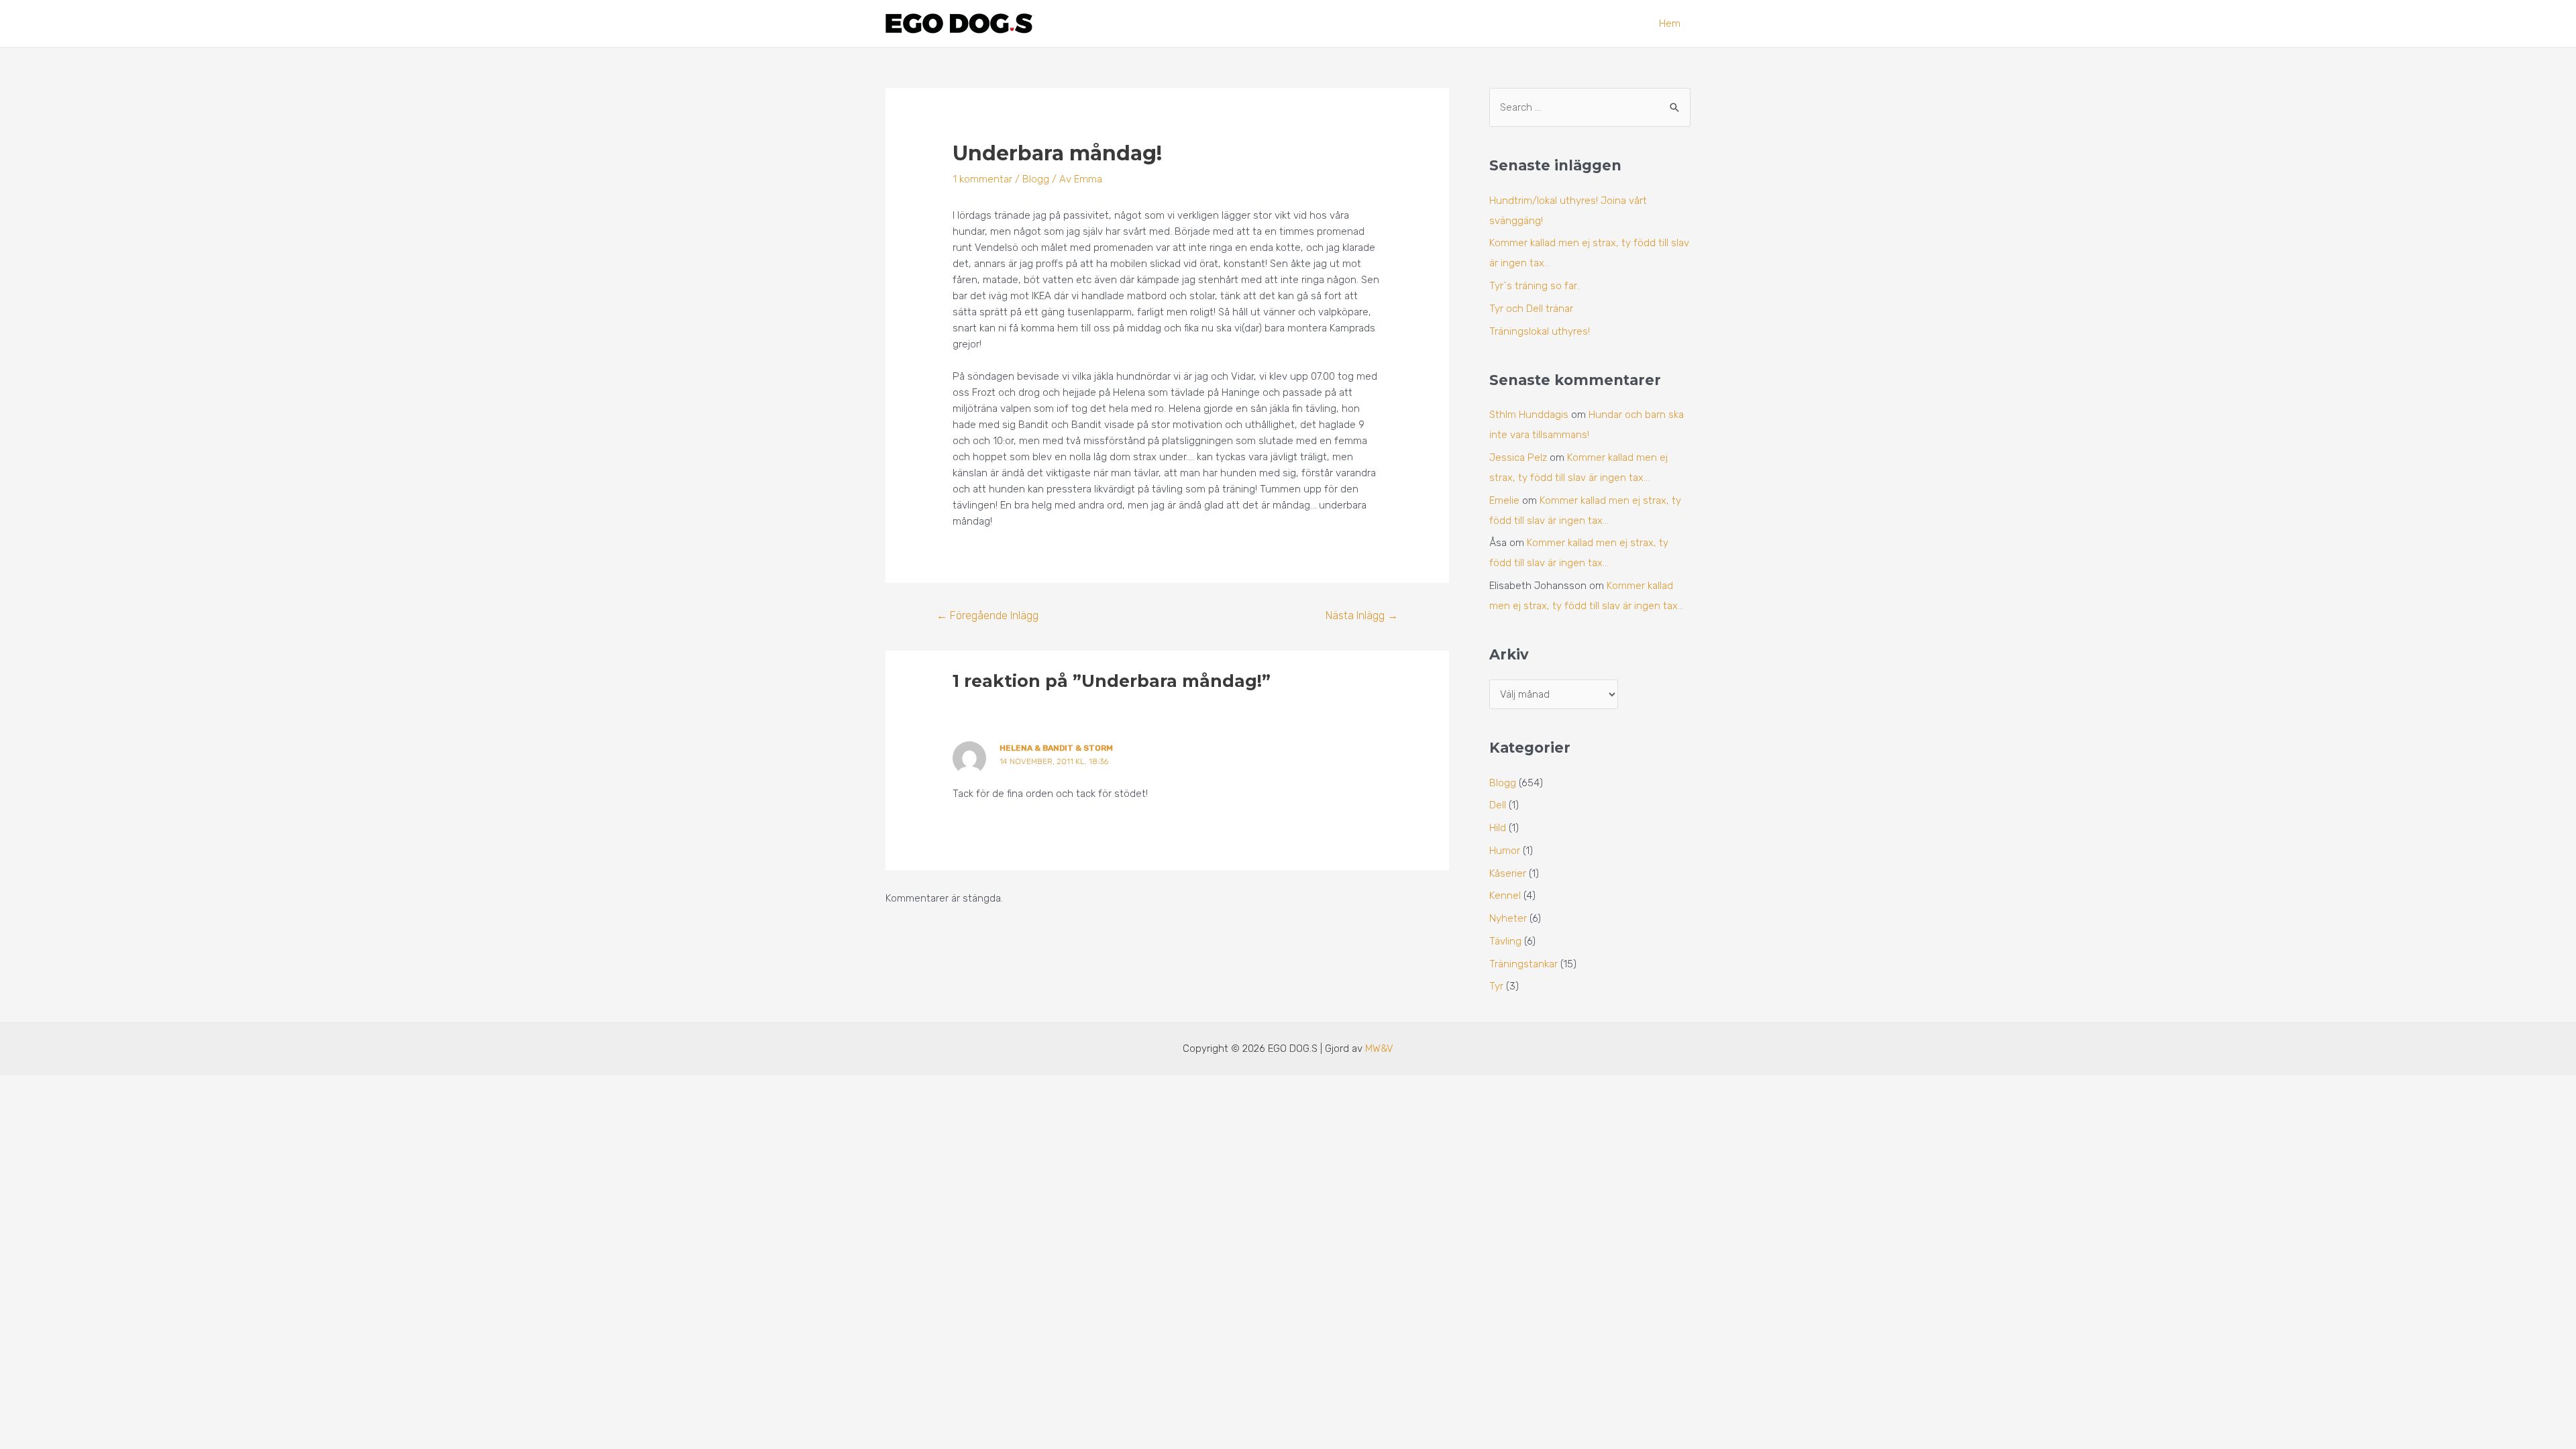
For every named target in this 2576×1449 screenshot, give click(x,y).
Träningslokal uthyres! (1540, 331)
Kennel (1505, 896)
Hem (1670, 23)
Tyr (1496, 986)
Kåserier (1508, 873)
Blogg (1036, 179)
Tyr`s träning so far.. (1535, 286)
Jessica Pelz (1518, 458)
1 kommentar (982, 179)
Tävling (1505, 941)
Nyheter (1508, 918)
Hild (1498, 828)
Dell (1498, 805)
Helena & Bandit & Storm (1056, 748)
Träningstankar (1523, 964)
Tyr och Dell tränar (1531, 309)
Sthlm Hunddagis (1529, 415)
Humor (1505, 851)
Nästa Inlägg (1362, 615)
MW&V (1379, 1049)
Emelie (1504, 500)
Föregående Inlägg (987, 615)
